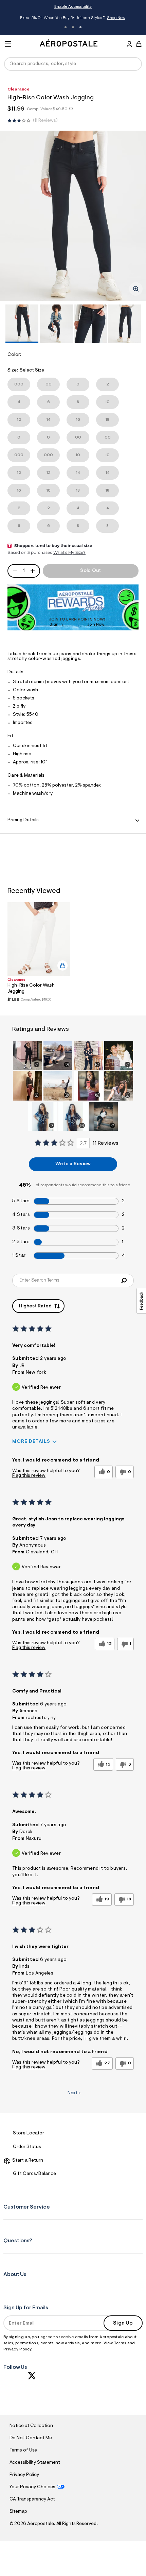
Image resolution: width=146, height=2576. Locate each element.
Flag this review (29, 1476)
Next (74, 2093)
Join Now (96, 625)
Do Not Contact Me (31, 2438)
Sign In (56, 625)
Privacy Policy (17, 2349)
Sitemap (18, 2512)
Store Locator (29, 2133)
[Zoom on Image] (136, 289)
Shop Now (116, 18)
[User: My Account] (129, 45)
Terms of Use (23, 2450)
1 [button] (66, 27)
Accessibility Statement (35, 2463)
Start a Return (27, 2161)
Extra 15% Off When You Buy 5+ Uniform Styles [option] (72, 19)
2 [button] (73, 27)
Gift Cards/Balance (34, 2174)
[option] (73, 216)
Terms (121, 2343)
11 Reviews (45, 121)
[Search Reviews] (124, 1281)
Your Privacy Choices (32, 2487)
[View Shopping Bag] (139, 44)
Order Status (27, 2147)
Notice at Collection (31, 2426)
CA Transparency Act (32, 2499)
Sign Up (123, 2323)
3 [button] (80, 27)
